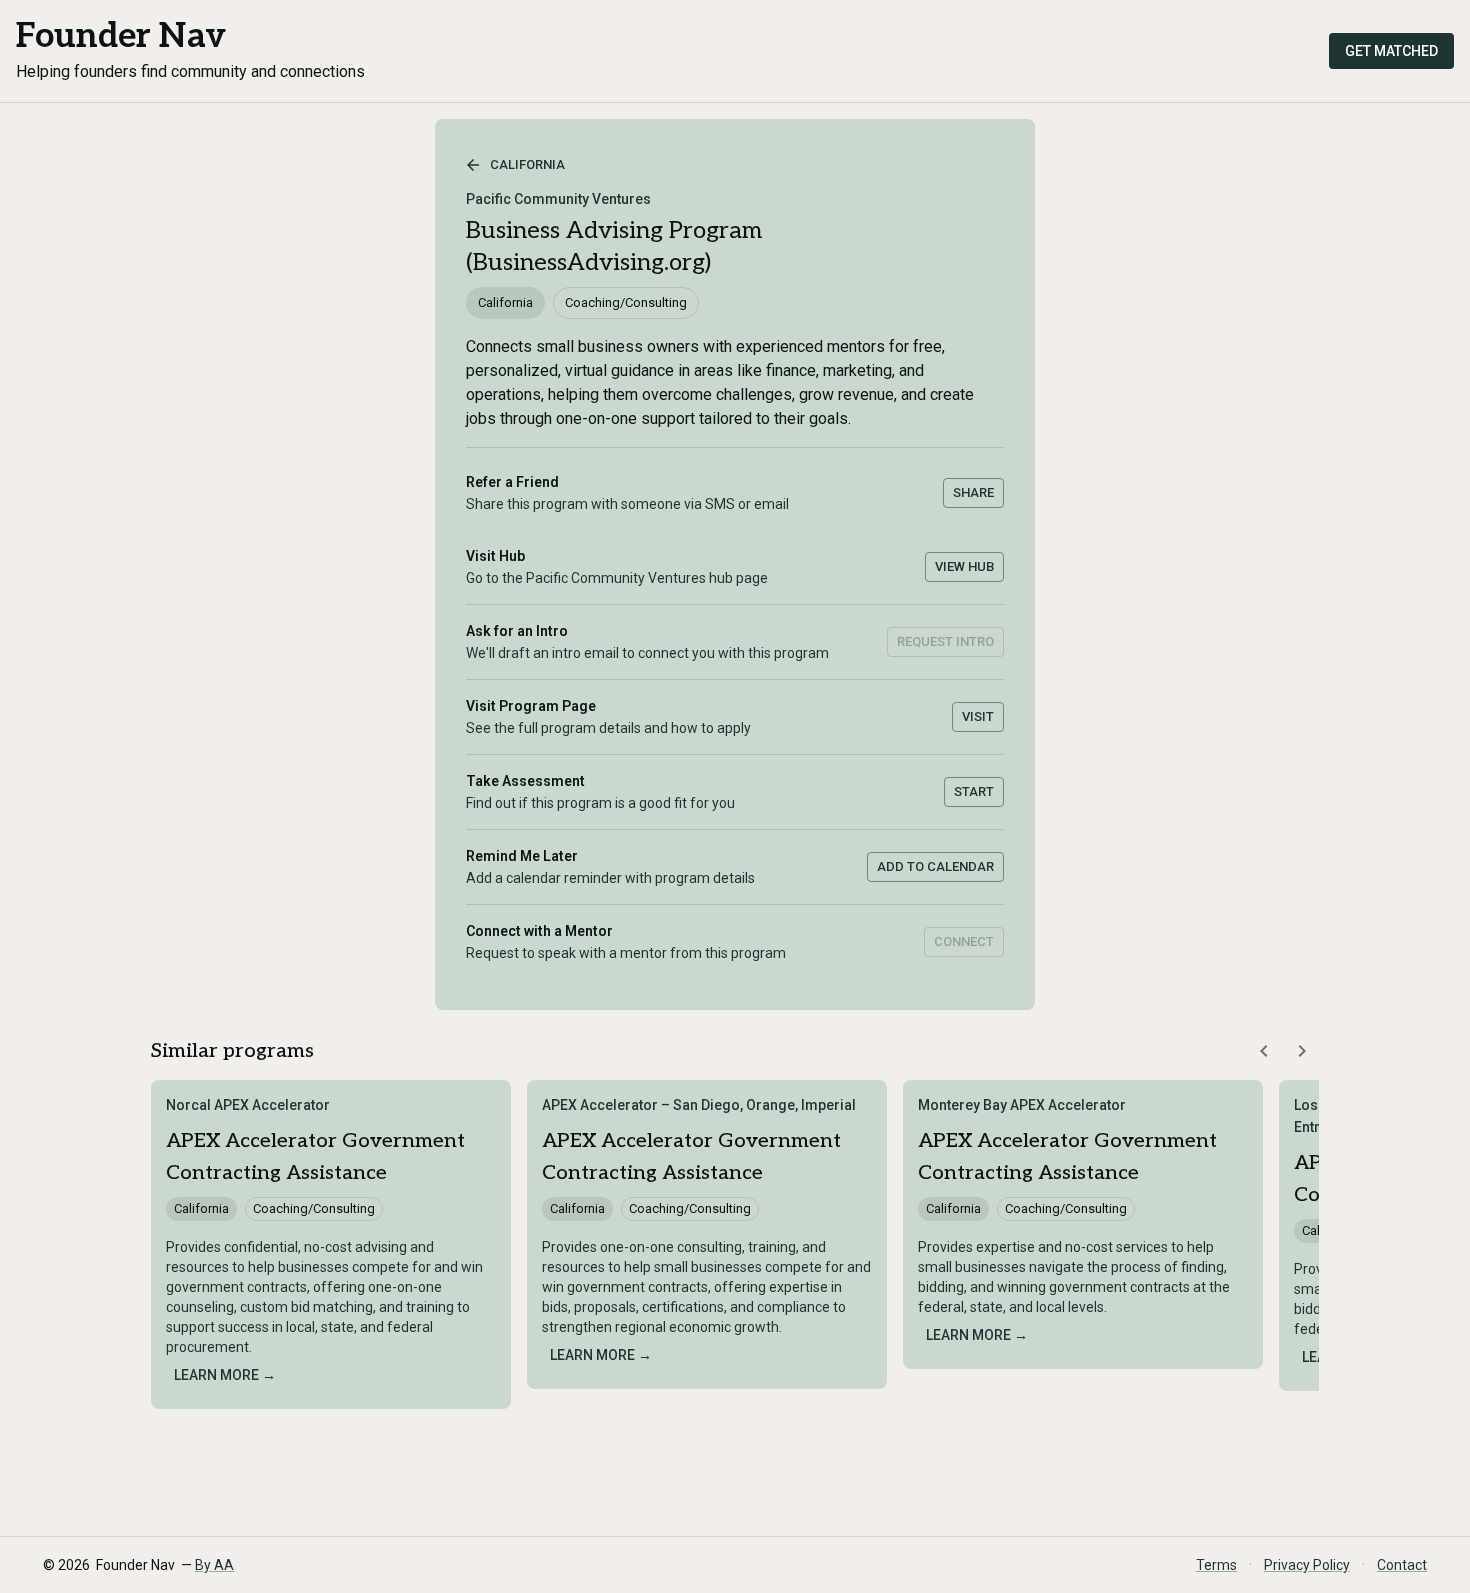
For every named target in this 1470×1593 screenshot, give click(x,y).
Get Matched (1391, 51)
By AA (214, 1565)
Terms (1216, 1565)
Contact (1402, 1565)
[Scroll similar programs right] (1302, 1051)
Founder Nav (121, 36)
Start (974, 791)
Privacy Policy (1307, 1565)
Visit (978, 716)
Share (973, 492)
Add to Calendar (935, 866)
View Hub (964, 566)
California (527, 164)
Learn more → (225, 1375)
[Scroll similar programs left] (1264, 1051)
